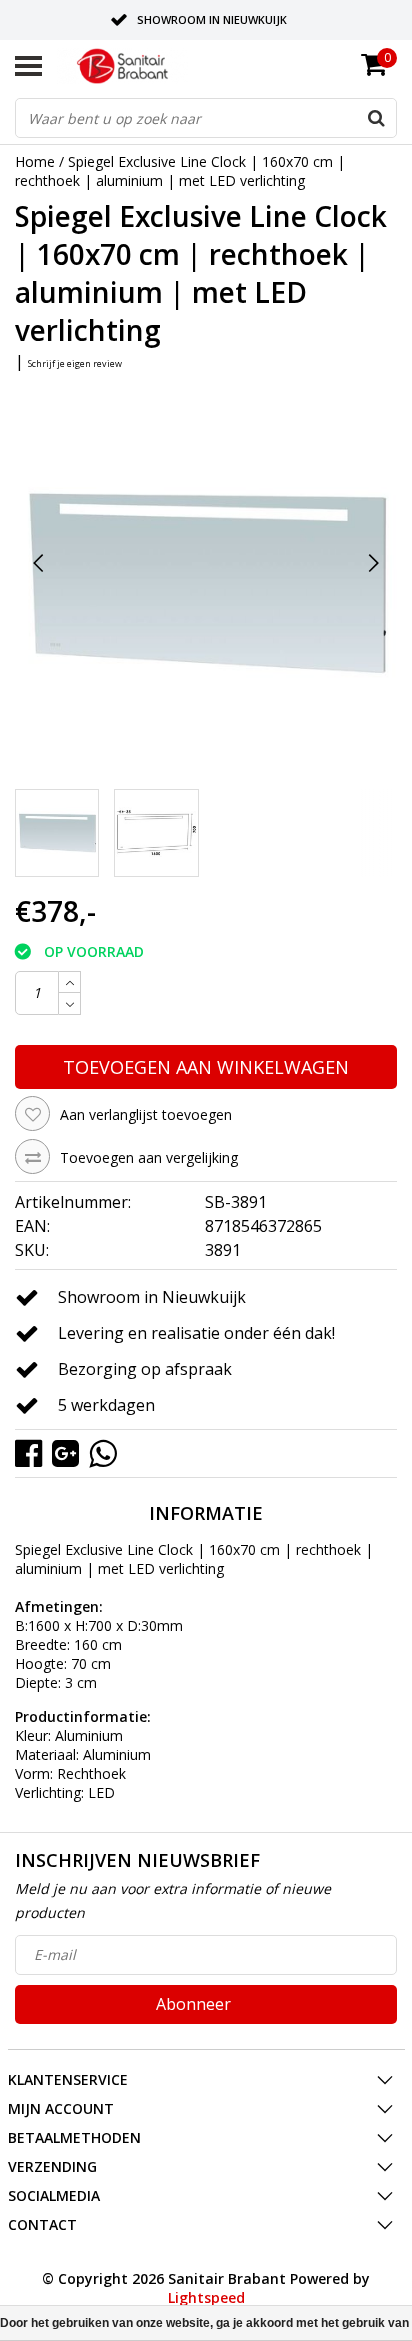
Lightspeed (206, 2297)
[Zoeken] (376, 118)
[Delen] (33, 1451)
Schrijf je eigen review (75, 363)
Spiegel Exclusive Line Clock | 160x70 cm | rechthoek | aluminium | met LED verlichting (180, 171)
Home (35, 161)
